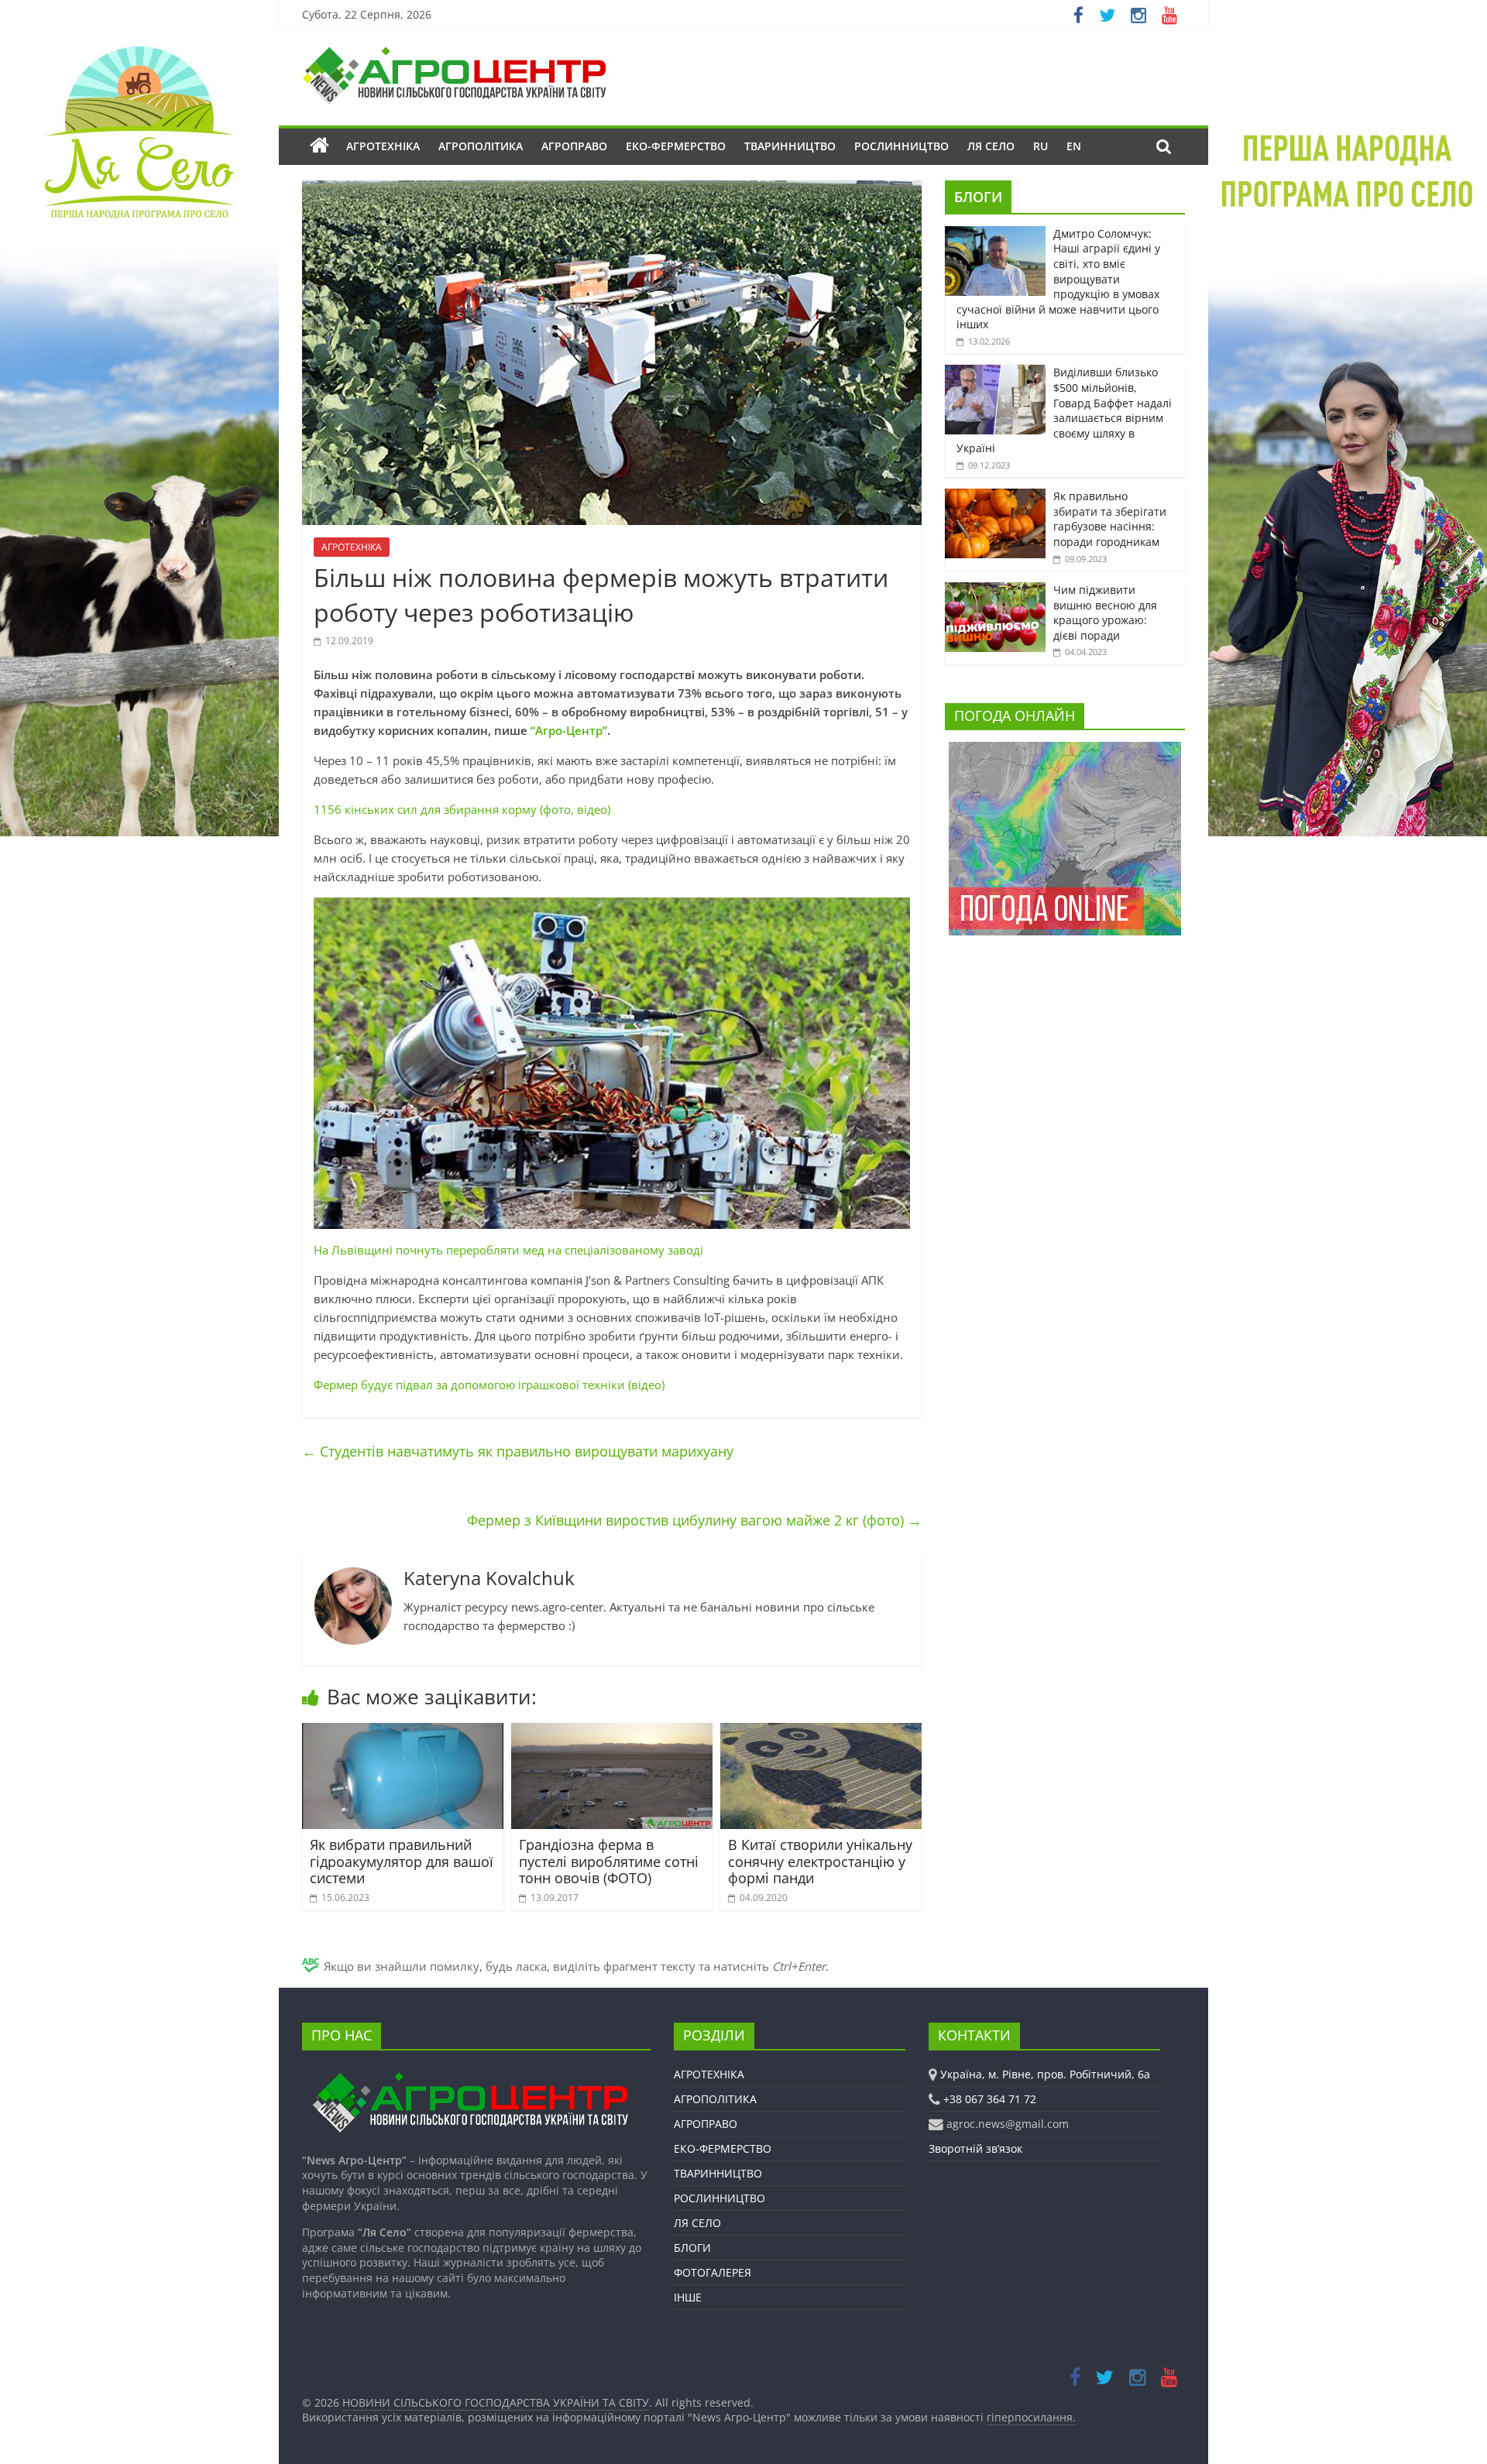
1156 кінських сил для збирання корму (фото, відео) (462, 809)
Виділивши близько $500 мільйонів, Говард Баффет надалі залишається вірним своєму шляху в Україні (1064, 410)
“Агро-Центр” (569, 730)
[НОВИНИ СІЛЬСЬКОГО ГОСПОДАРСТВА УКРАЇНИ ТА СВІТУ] (454, 54)
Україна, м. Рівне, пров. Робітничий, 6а (1045, 2074)
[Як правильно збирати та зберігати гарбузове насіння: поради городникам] (995, 497)
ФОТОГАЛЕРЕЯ (713, 2272)
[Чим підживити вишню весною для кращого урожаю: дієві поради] (995, 590)
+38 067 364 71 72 (990, 2099)
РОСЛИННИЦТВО (901, 146)
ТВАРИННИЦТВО (790, 146)
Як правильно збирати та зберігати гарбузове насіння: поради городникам (1110, 519)
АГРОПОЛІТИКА (481, 146)
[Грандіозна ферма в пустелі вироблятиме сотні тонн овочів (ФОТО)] (612, 1732)
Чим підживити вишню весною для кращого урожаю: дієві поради (1105, 613)
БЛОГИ (978, 197)
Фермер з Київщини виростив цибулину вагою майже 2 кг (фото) (694, 1520)
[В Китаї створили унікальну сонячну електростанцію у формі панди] (821, 1732)
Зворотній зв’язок (975, 2148)
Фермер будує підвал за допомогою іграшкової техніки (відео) (489, 1385)
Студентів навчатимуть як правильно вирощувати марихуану (518, 1451)
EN (1074, 146)
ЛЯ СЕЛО (991, 146)
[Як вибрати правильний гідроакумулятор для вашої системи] (403, 1732)
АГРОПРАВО (574, 146)
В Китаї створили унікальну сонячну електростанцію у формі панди (820, 1861)
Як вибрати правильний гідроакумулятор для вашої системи (402, 1861)
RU (1041, 146)
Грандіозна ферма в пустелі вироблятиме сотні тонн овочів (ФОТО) (609, 1861)
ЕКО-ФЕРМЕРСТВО (676, 146)
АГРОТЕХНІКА (383, 146)
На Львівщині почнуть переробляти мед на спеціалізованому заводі (508, 1250)
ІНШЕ (688, 2297)
